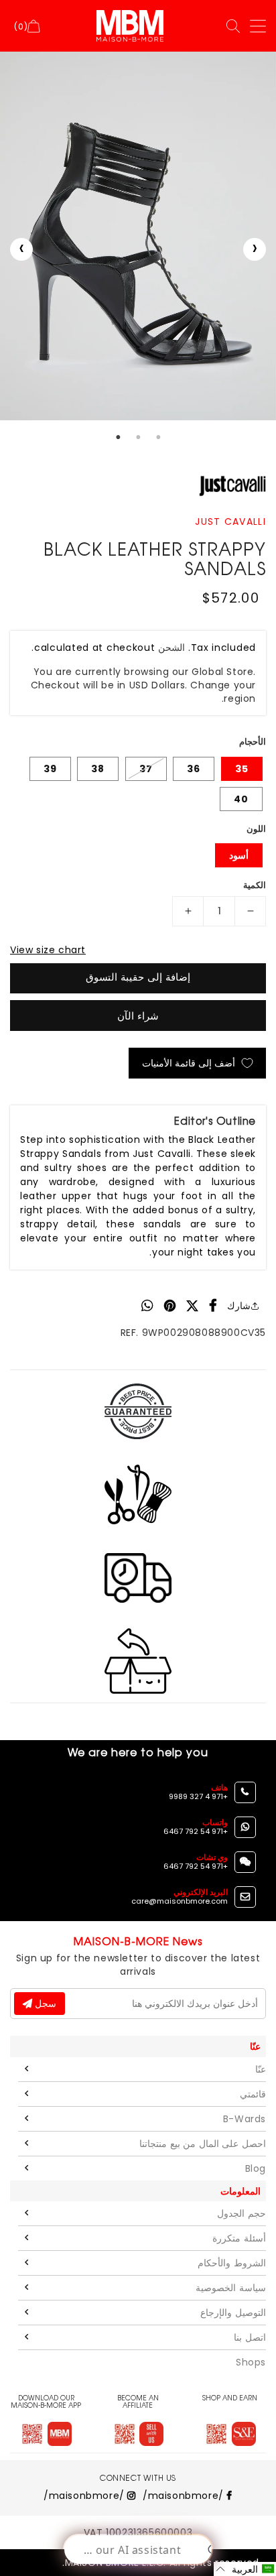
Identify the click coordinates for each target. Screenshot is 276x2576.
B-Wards (245, 2119)
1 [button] (118, 437)
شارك (239, 1306)
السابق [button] (21, 249)
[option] (138, 236)
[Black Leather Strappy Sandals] (138, 236)
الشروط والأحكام (232, 2263)
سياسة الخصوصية (231, 2288)
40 (241, 799)
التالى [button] (255, 249)
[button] (245, 2569)
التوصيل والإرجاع (233, 2313)
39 (50, 769)
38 (98, 769)
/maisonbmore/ (185, 2496)
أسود (239, 855)
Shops (251, 2362)
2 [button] (138, 437)
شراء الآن (138, 1016)
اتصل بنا (250, 2337)
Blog (256, 2168)
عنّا (261, 2069)
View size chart (48, 950)
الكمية (255, 885)
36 (194, 769)
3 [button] (158, 437)
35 (242, 769)
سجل (44, 2004)
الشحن (171, 648)
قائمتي (253, 2094)
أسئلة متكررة (239, 2238)
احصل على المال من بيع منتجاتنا (203, 2144)
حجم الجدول (241, 2213)
